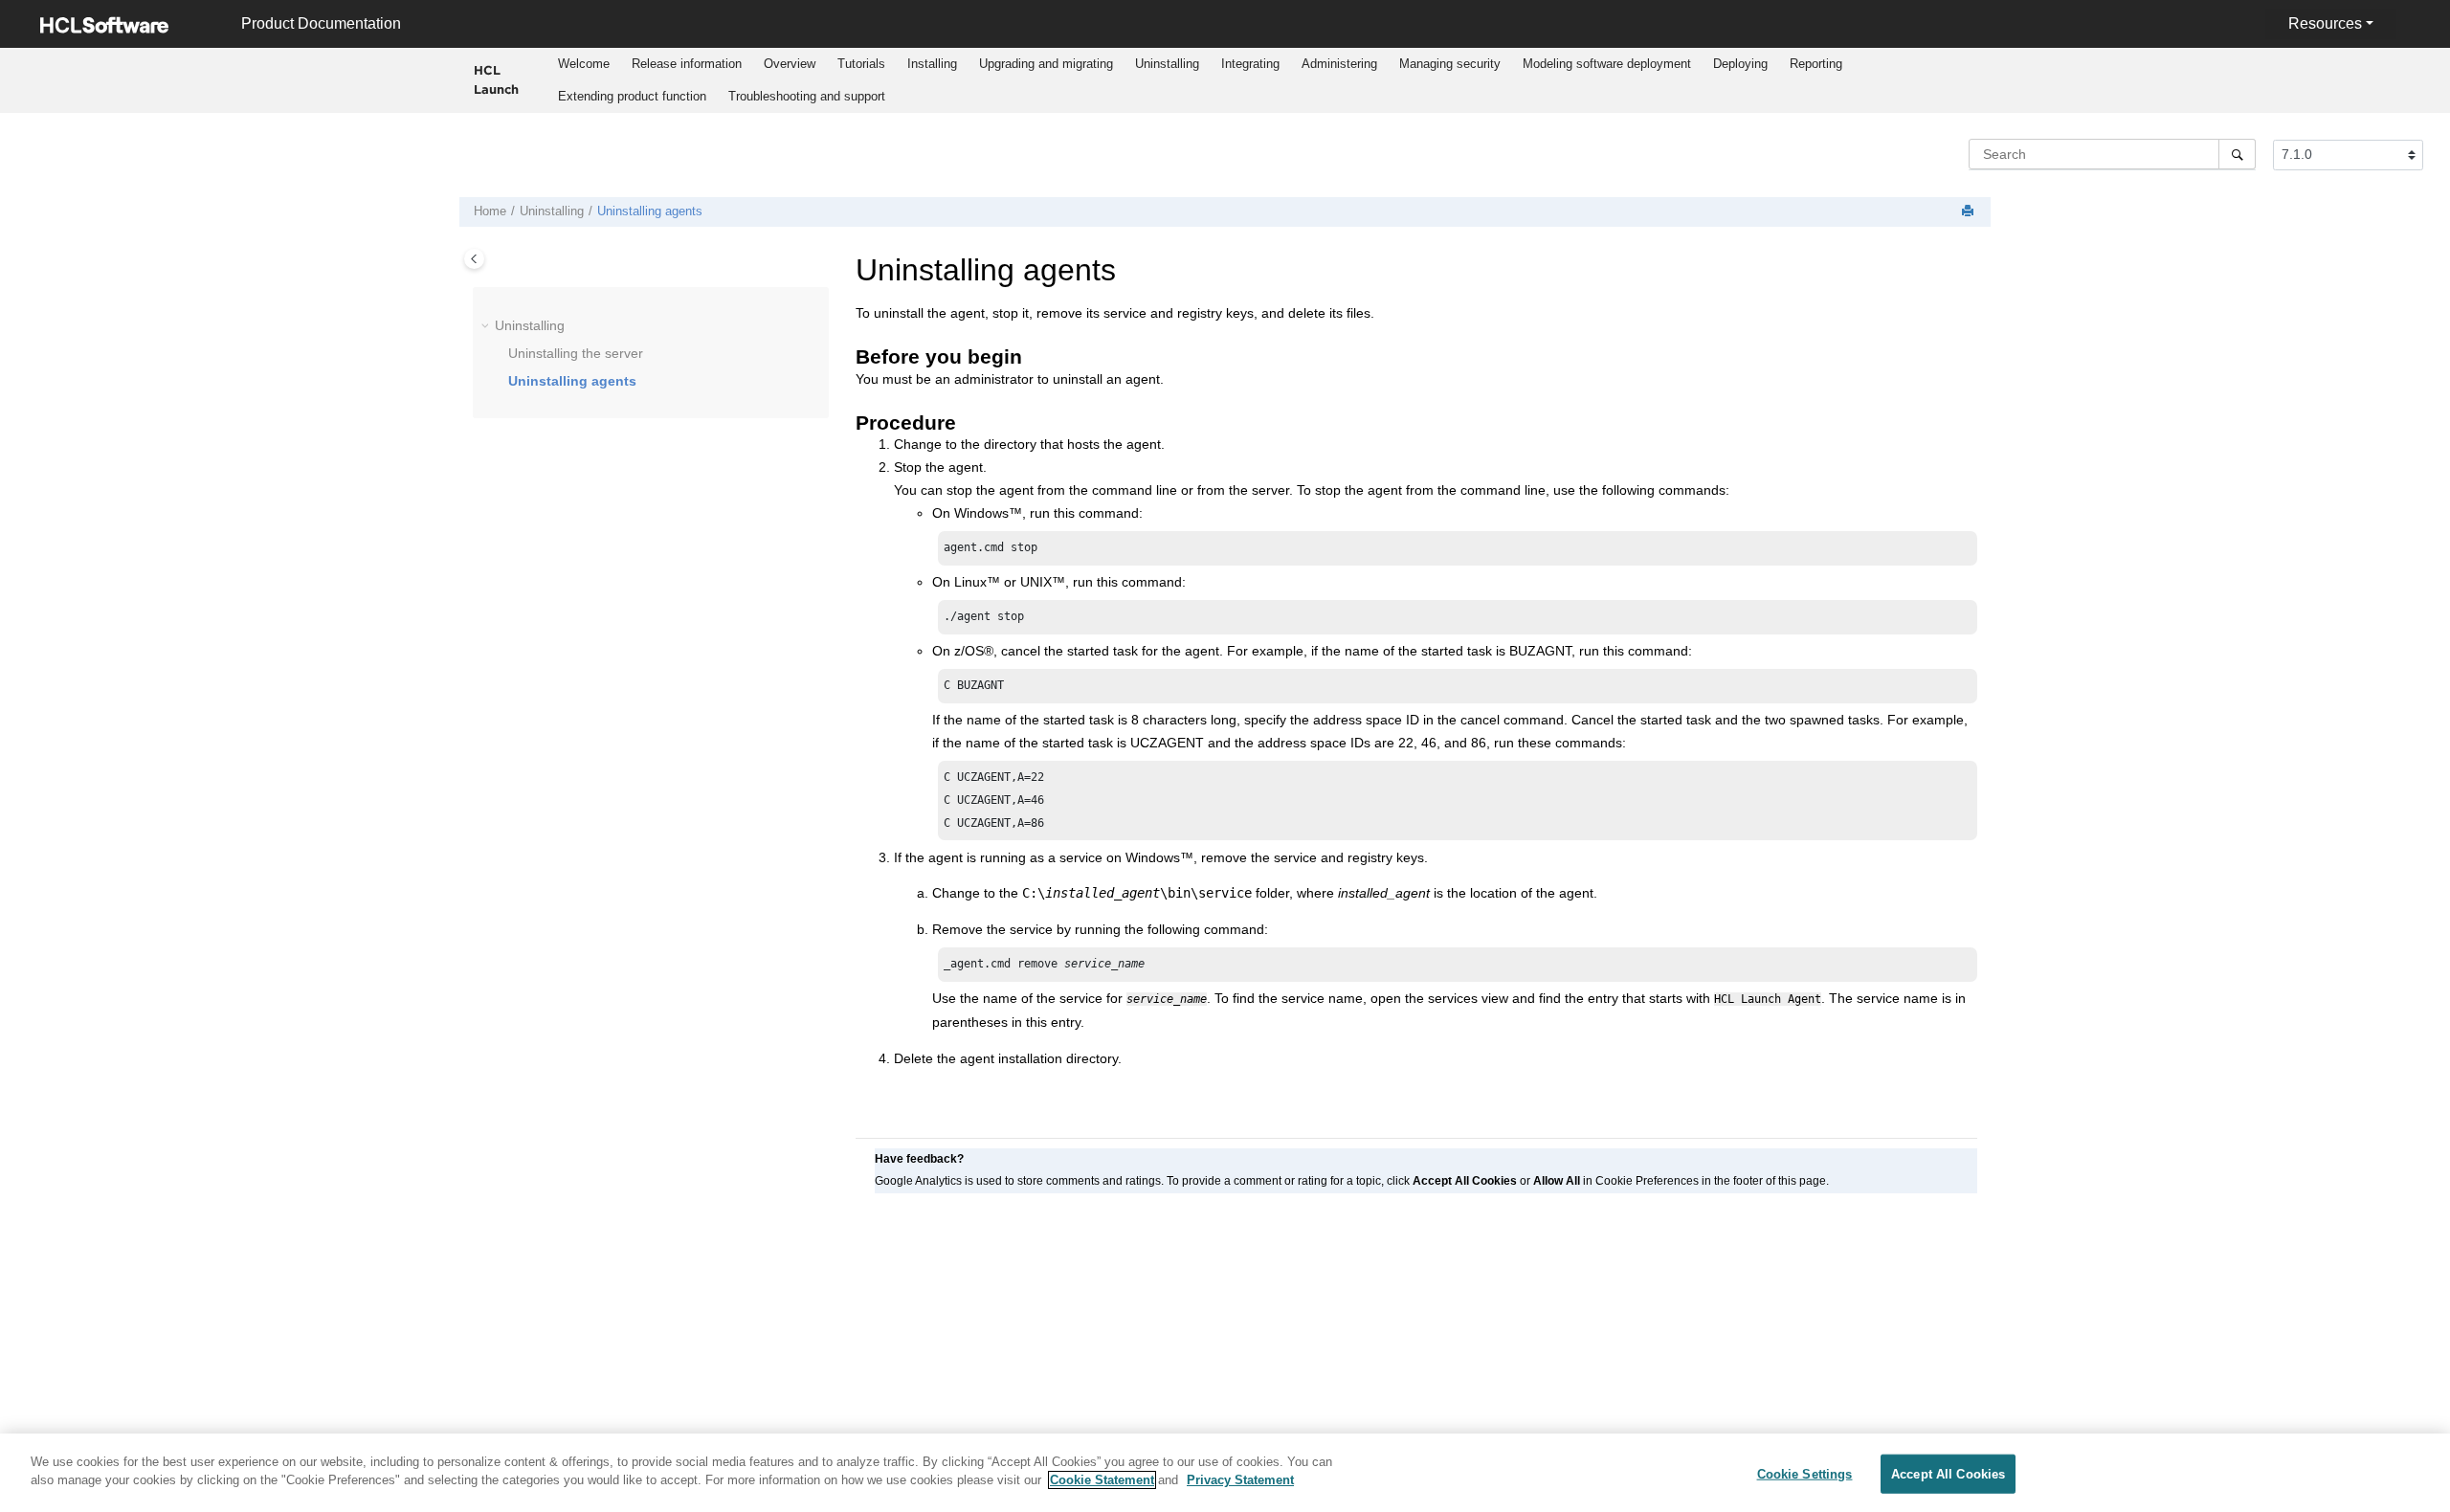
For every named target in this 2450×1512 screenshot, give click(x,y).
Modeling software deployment (1607, 64)
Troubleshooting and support (807, 96)
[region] (1225, 1473)
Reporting (1816, 64)
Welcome (584, 64)
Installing (932, 64)
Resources (2325, 23)
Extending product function (632, 96)
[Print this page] (1970, 212)
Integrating (1250, 64)
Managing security (1450, 64)
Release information (687, 64)
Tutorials (861, 64)
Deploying (1740, 64)
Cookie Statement (1102, 1480)
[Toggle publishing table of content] (474, 259)
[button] (487, 326)
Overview (790, 64)
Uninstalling (1167, 64)
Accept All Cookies (1948, 1474)
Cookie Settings (1805, 1474)
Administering (1339, 64)
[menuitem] (584, 64)
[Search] (2237, 154)
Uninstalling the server (576, 353)
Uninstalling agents (650, 211)
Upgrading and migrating (1046, 64)
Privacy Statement (1240, 1480)
